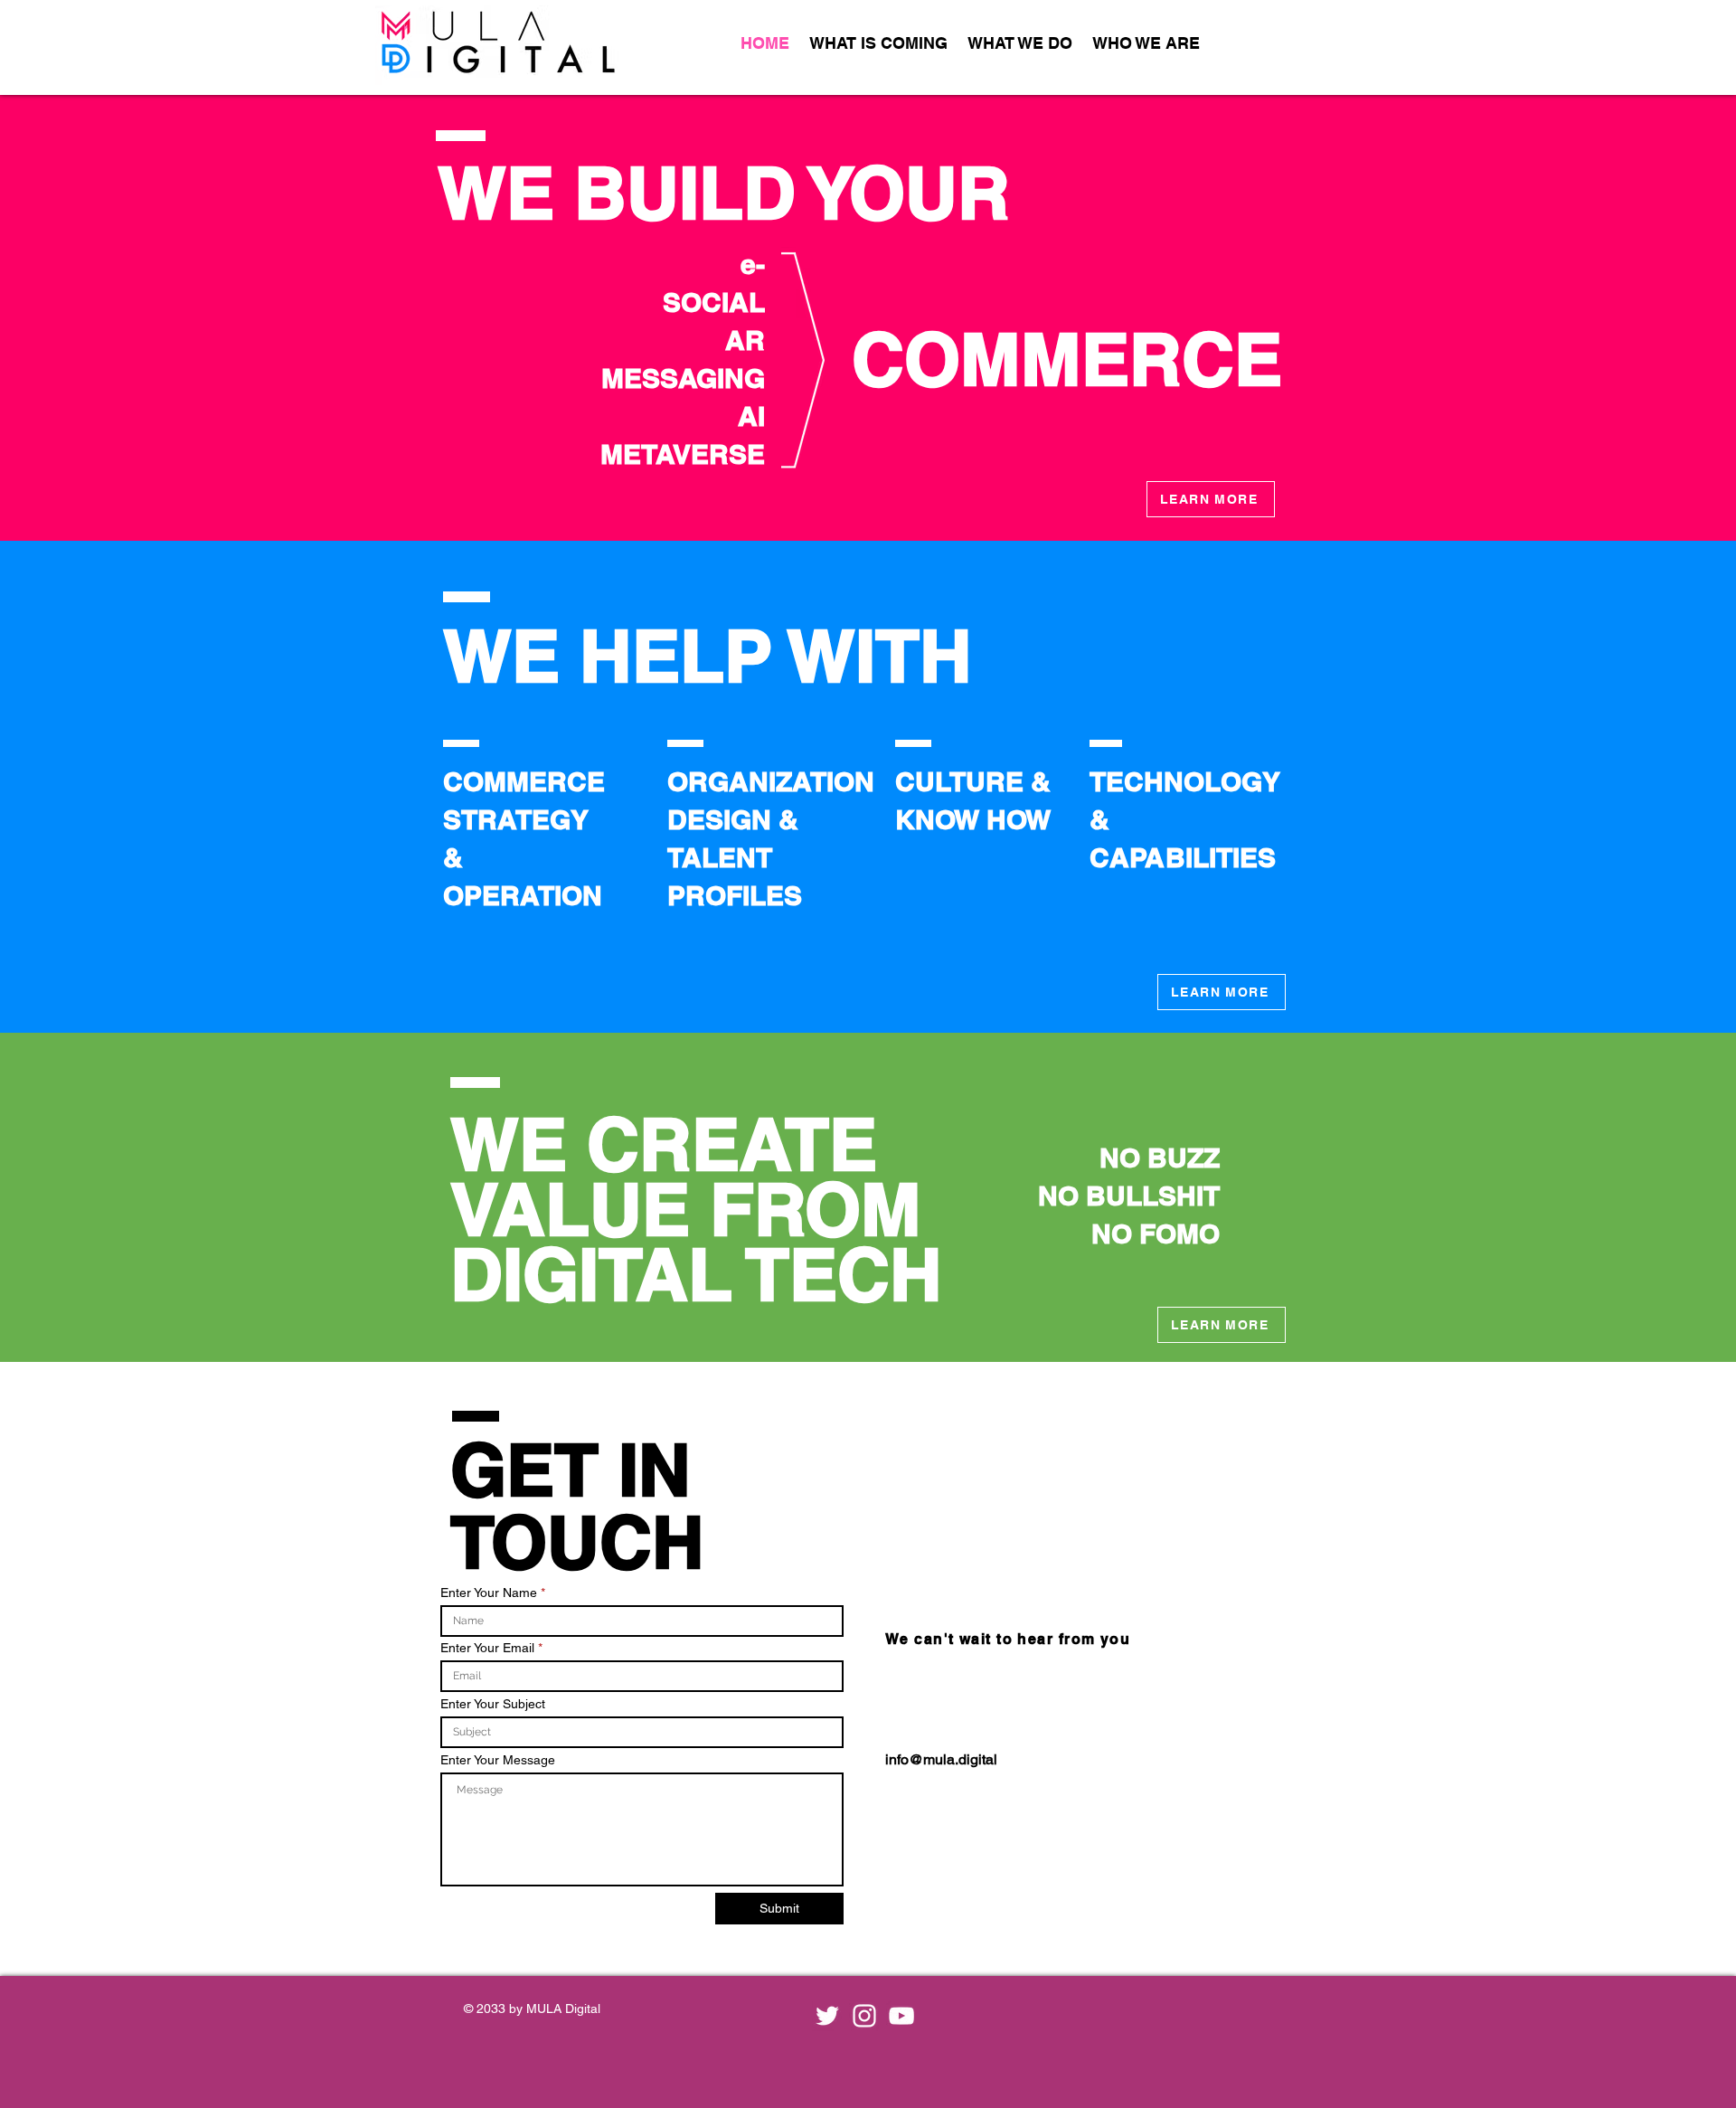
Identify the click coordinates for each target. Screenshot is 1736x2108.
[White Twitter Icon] (827, 2016)
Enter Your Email (487, 1648)
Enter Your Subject (493, 1704)
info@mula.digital (941, 1759)
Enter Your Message (498, 1760)
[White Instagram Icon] (864, 2016)
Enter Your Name (489, 1593)
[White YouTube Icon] (901, 2016)
